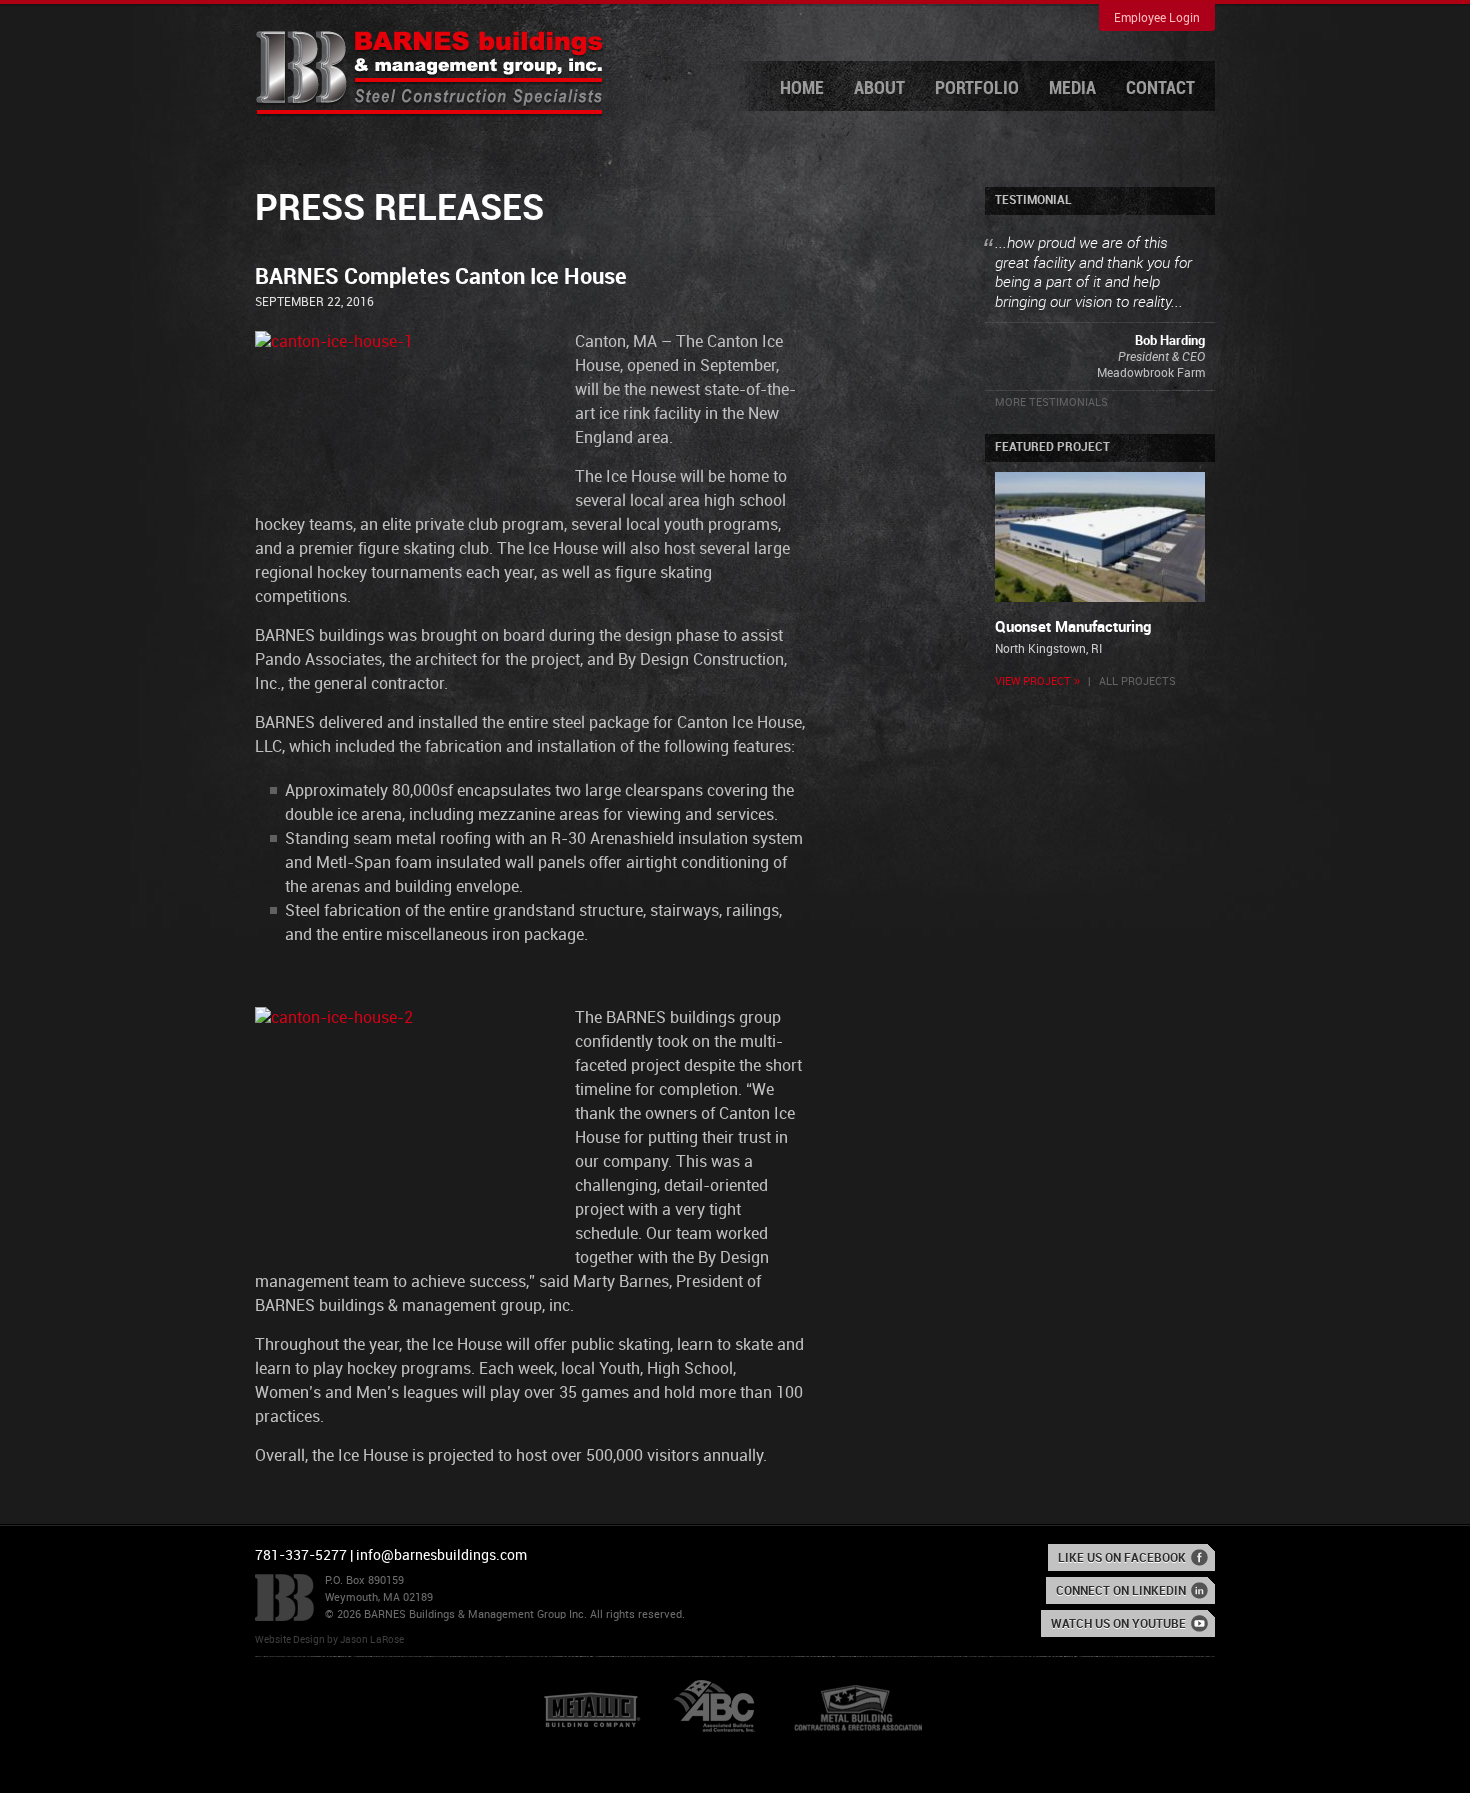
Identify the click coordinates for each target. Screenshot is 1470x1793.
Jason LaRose (372, 1640)
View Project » (1037, 682)
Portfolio (977, 88)
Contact (1160, 88)
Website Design (290, 1640)
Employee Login (1157, 18)
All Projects (1137, 682)
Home (802, 88)
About (879, 88)
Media (1072, 88)
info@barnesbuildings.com (441, 1555)
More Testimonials (1051, 403)
